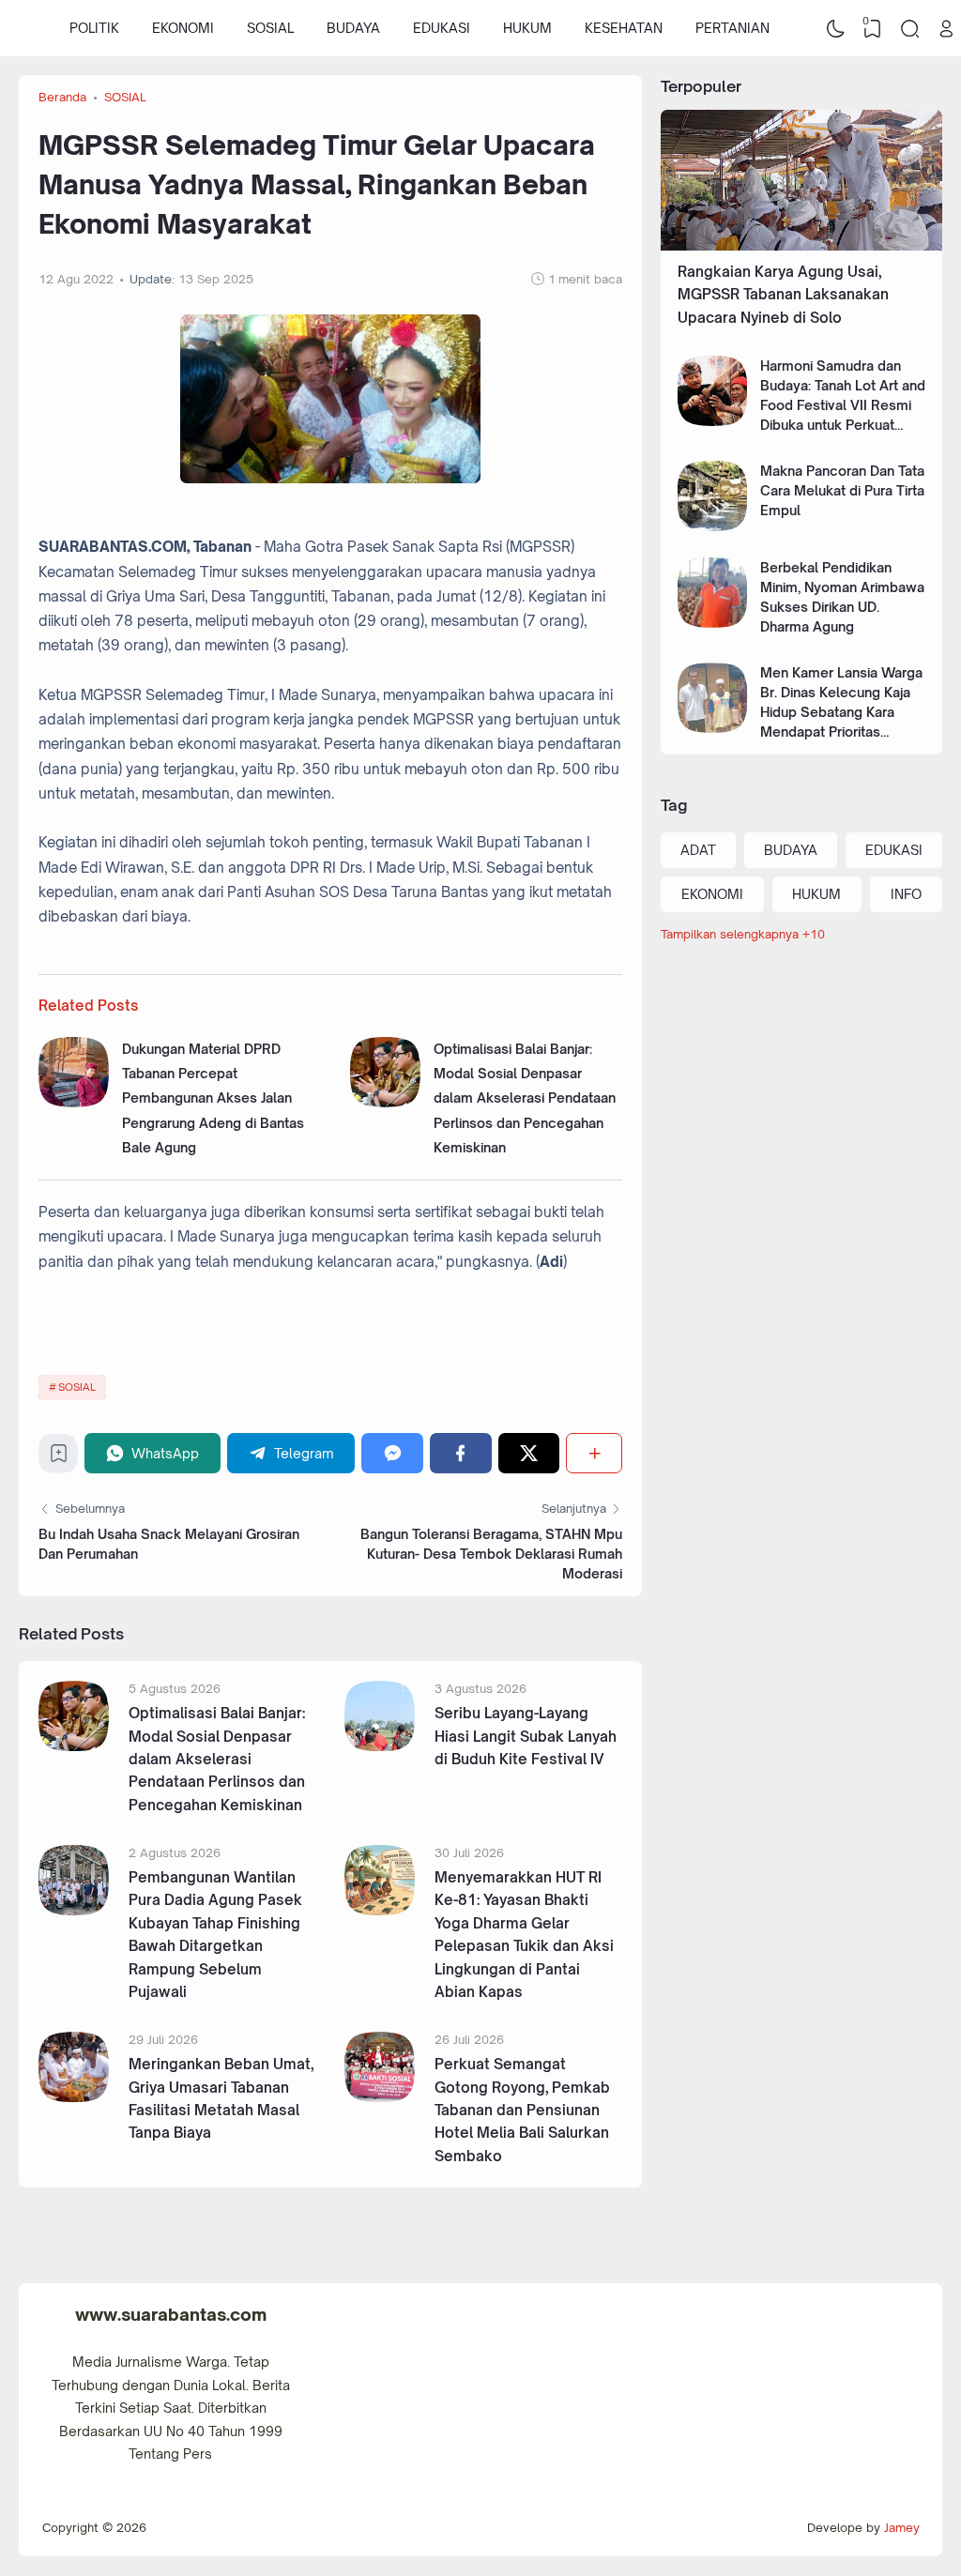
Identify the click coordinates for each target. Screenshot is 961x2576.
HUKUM (527, 28)
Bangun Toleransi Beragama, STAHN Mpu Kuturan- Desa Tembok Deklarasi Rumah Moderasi (491, 1554)
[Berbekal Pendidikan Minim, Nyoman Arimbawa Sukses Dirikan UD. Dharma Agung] (713, 623)
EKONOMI (183, 28)
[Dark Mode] (835, 28)
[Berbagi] (594, 1453)
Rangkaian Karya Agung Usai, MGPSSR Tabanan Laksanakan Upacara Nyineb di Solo (783, 295)
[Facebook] (461, 1453)
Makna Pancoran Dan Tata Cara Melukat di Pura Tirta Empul (842, 490)
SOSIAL (270, 28)
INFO (906, 894)
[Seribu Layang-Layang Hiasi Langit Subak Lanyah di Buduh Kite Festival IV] (380, 1746)
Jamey (902, 2527)
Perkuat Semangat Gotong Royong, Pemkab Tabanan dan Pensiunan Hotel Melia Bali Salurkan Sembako (522, 2110)
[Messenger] (392, 1453)
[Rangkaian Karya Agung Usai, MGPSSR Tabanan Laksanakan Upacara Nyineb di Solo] (801, 245)
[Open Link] (947, 28)
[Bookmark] (59, 1458)
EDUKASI (442, 28)
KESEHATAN (624, 28)
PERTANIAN (732, 28)
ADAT (698, 850)
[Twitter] (529, 1453)
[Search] (909, 28)
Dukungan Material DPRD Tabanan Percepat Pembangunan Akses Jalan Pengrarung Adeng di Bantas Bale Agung (213, 1098)
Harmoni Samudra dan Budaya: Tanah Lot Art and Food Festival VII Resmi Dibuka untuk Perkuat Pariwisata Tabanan (843, 405)
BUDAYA (353, 28)
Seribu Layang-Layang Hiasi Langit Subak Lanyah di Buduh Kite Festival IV (526, 1736)
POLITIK (94, 28)
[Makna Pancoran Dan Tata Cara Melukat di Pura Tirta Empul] (713, 526)
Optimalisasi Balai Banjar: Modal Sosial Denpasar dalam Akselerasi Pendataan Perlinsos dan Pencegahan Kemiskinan (525, 1098)
